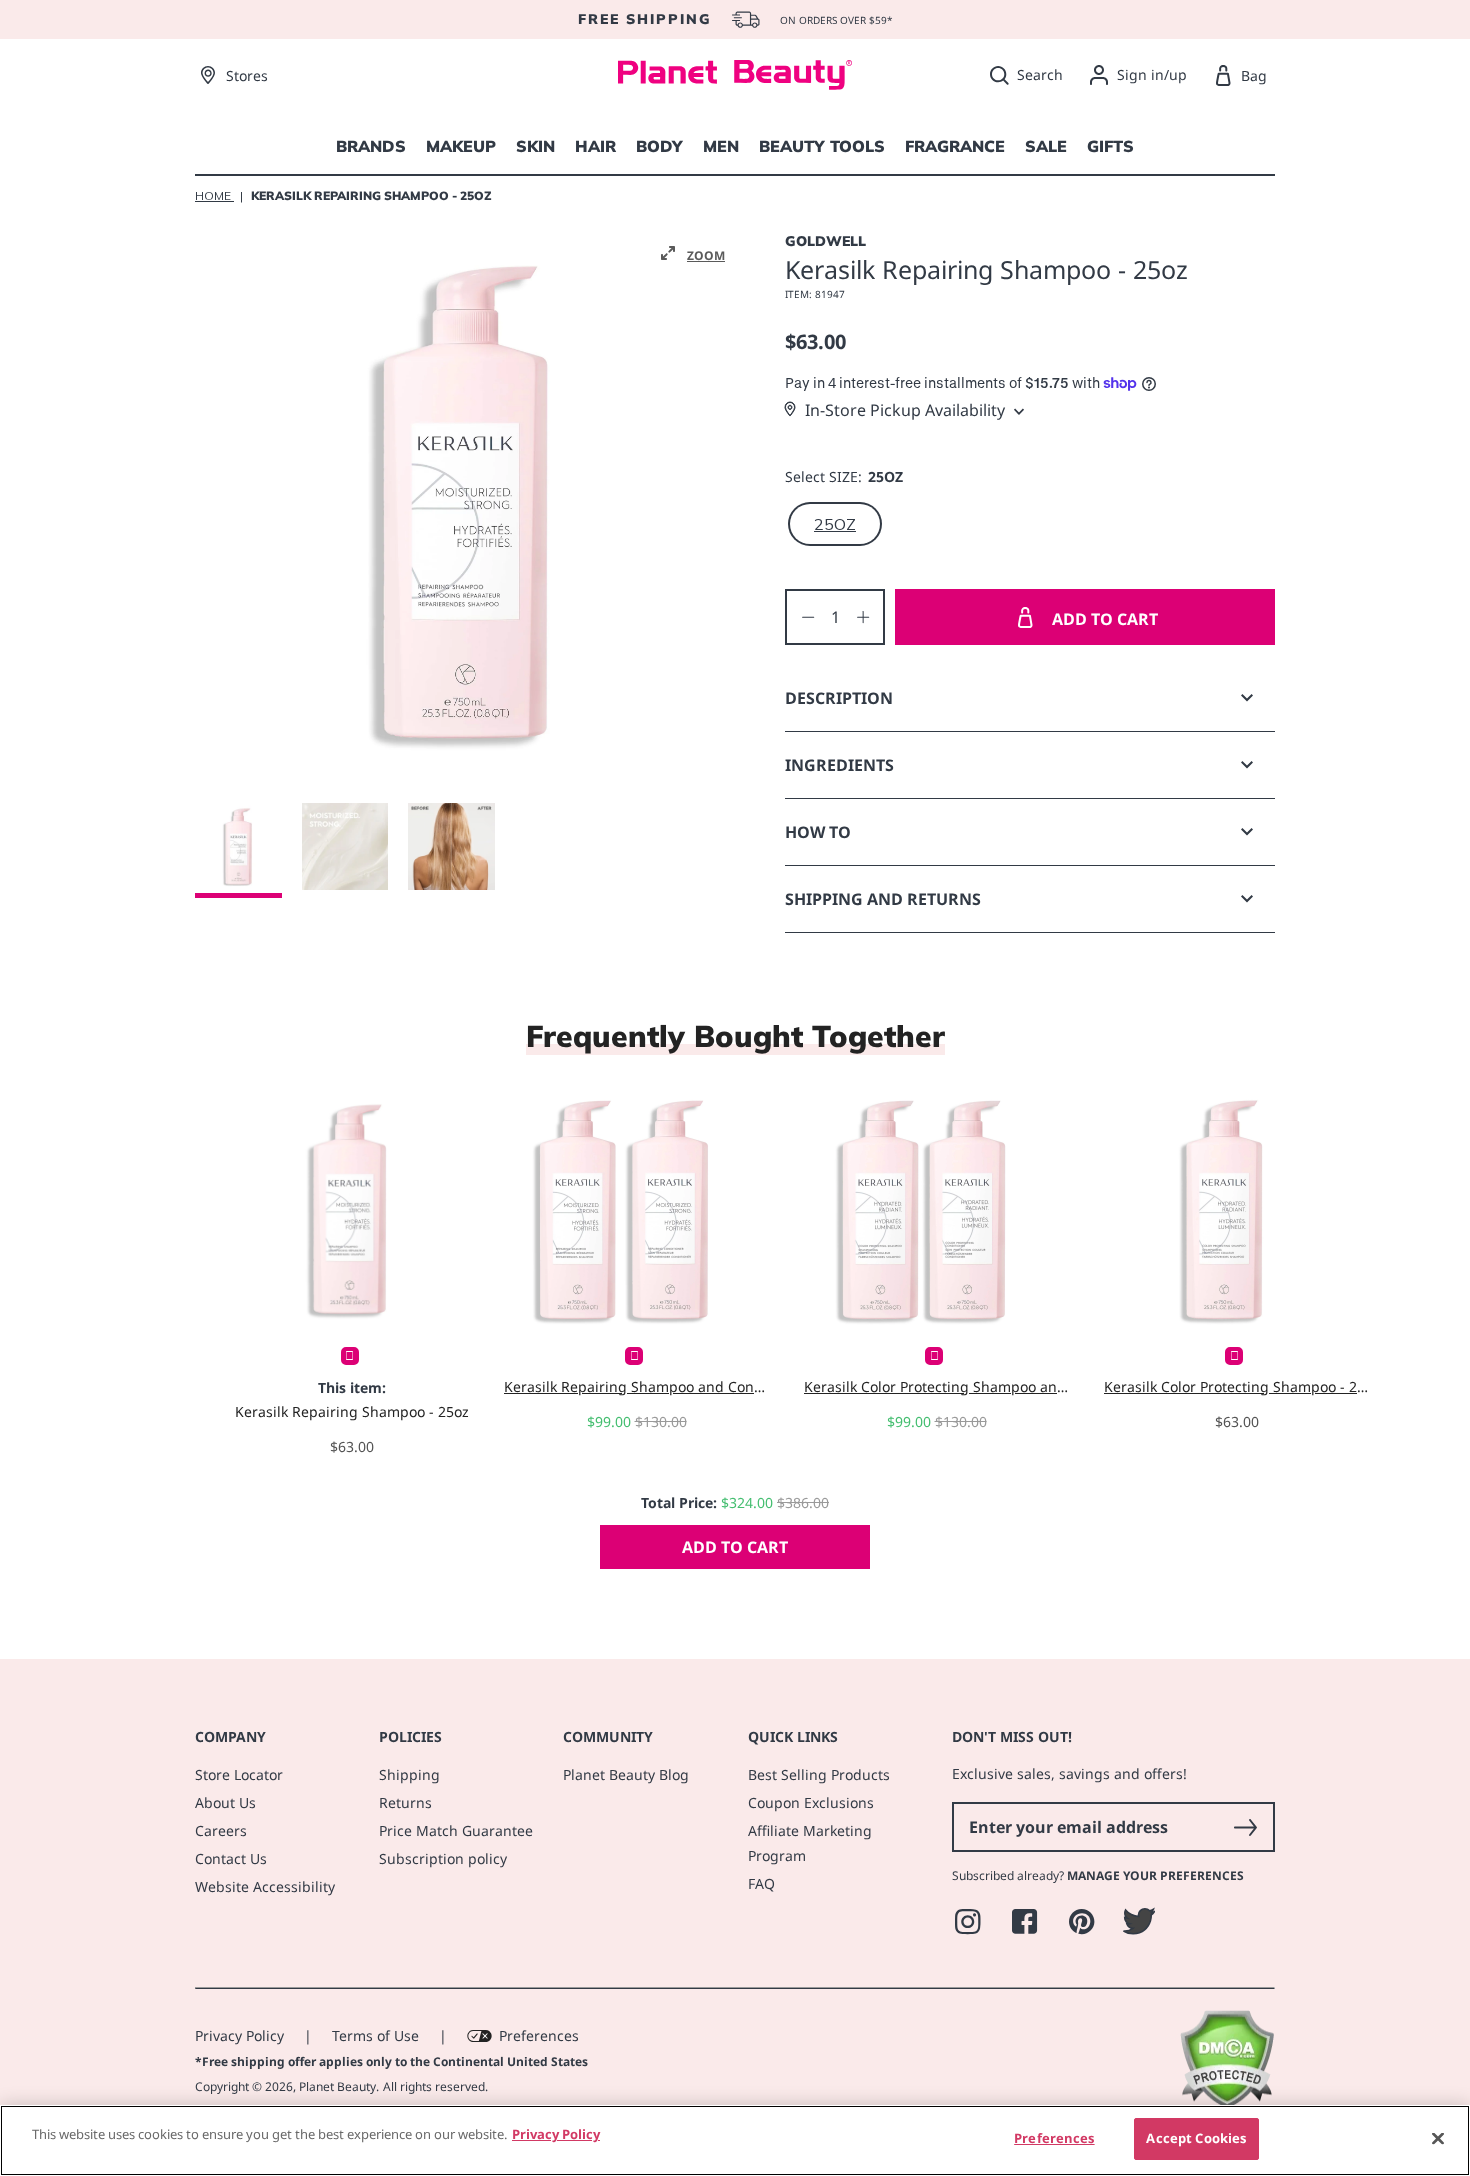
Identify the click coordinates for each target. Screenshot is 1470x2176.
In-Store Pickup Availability (905, 410)
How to (818, 832)
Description (839, 698)
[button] (693, 254)
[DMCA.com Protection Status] (1226, 2103)
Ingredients (839, 765)
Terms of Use (375, 2035)
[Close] (1438, 2138)
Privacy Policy (239, 2035)
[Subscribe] (1245, 1827)
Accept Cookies (1196, 2138)
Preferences (539, 2035)
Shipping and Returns (883, 899)
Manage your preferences (1155, 1875)
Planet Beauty (337, 2086)
